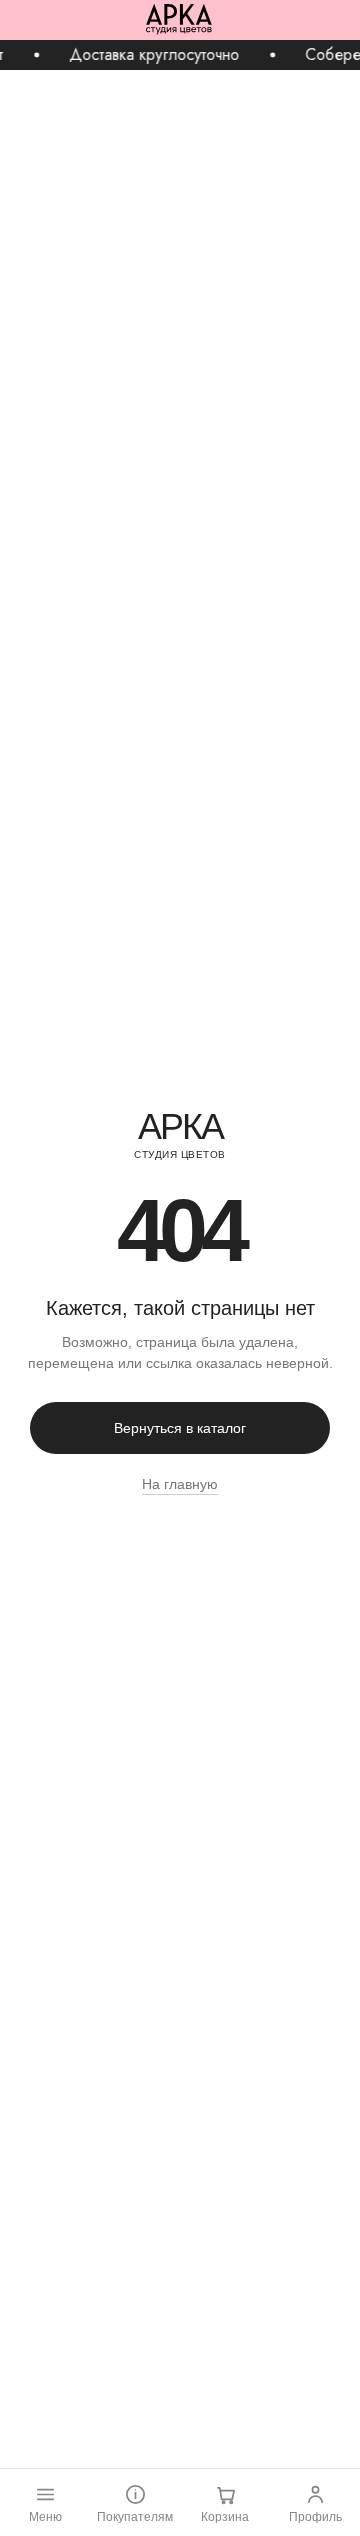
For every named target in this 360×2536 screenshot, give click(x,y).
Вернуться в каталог (180, 1428)
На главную (180, 1484)
